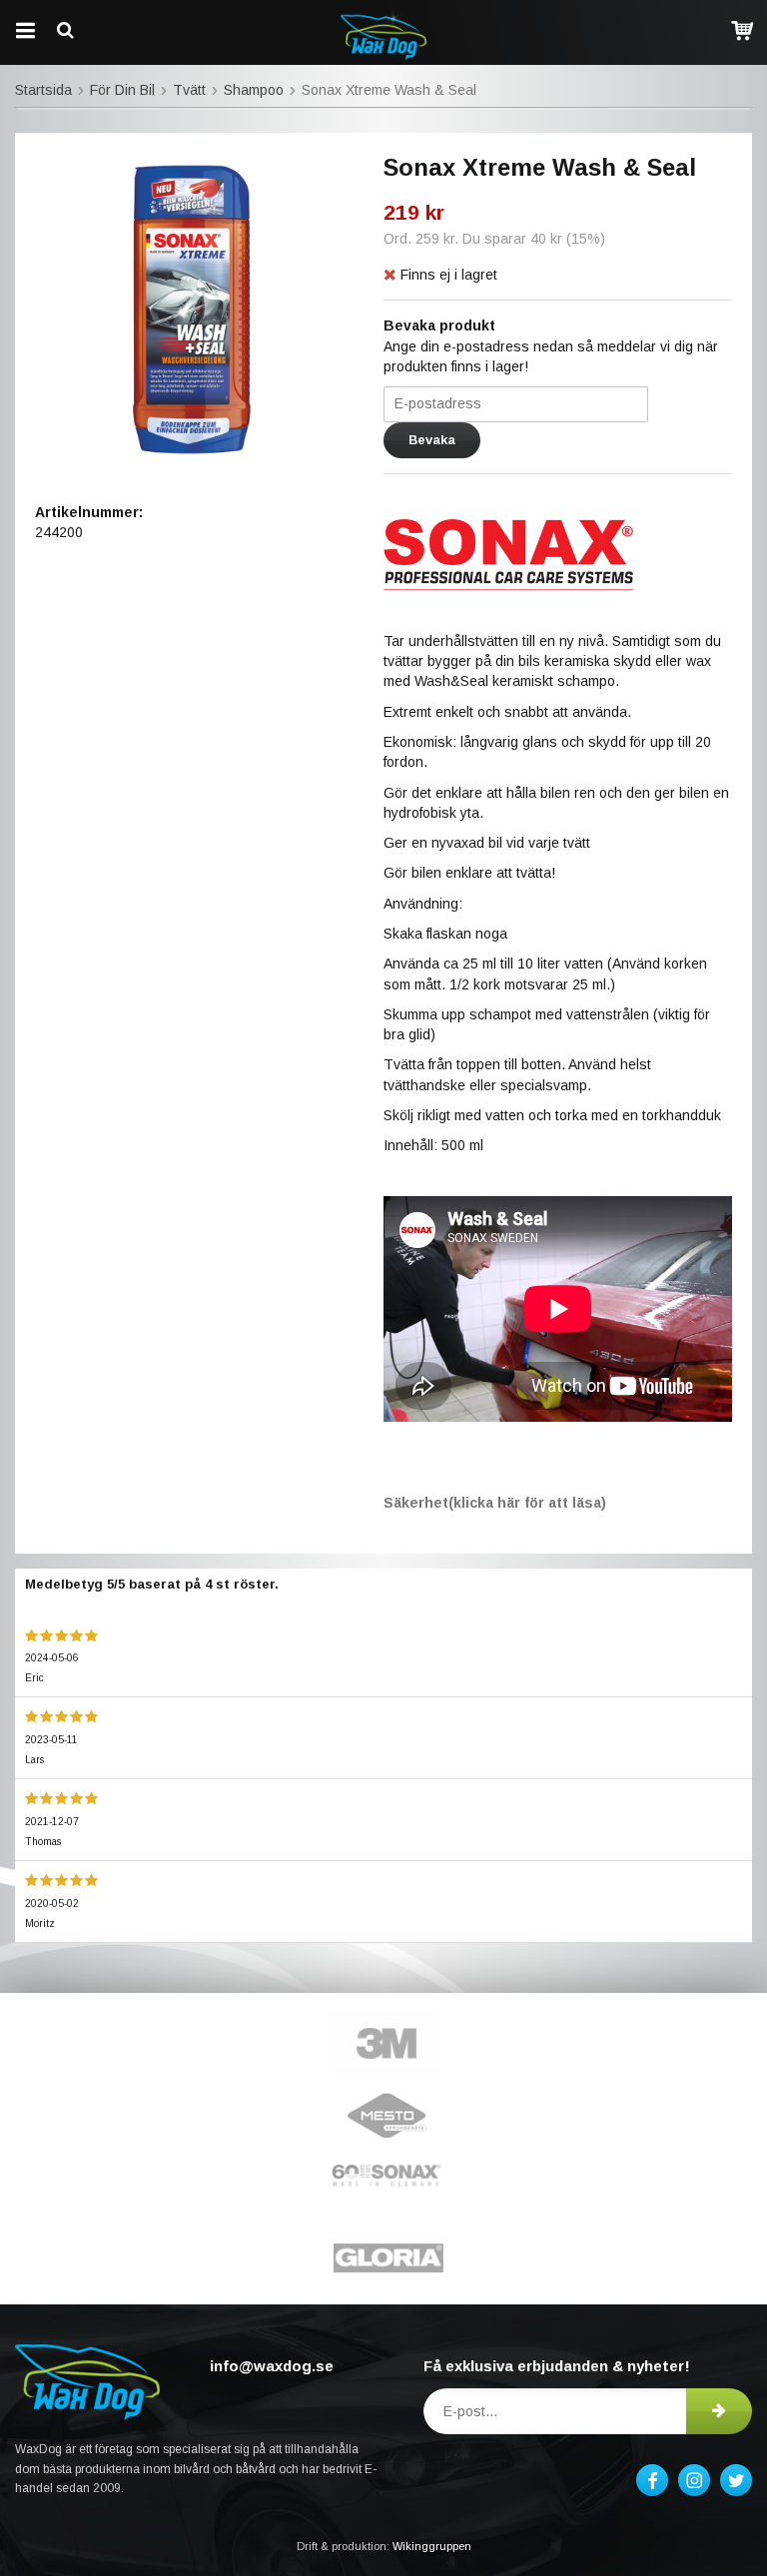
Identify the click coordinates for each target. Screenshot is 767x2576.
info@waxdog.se (272, 2366)
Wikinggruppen (432, 2546)
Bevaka (432, 440)
